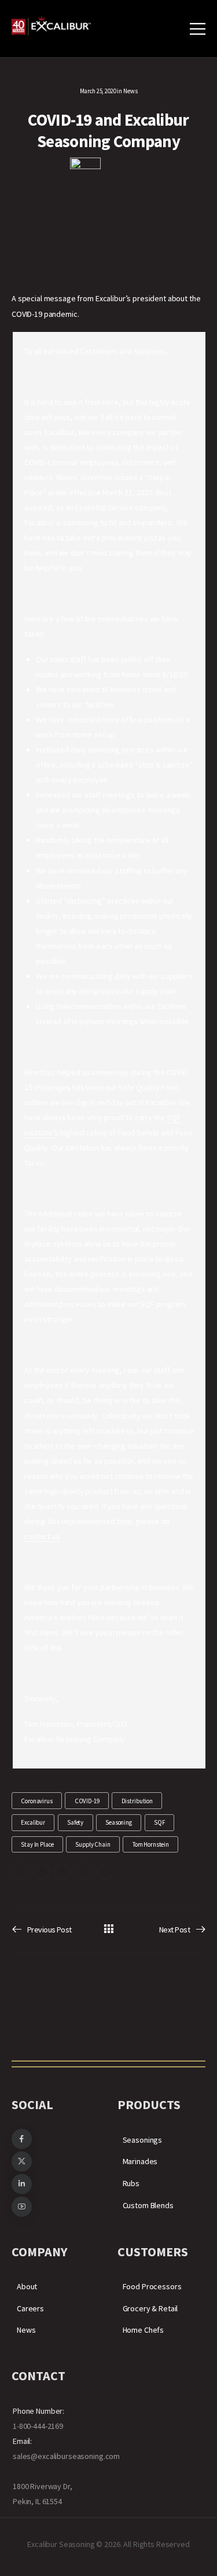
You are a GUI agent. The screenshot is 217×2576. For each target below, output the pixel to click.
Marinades (140, 2161)
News (130, 91)
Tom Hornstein (151, 1844)
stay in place (37, 1844)
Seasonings (143, 2140)
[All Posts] (108, 1929)
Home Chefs (144, 2330)
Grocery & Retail (150, 2308)
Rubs (131, 2183)
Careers (30, 2308)
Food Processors (152, 2286)
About (27, 2286)
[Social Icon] (20, 1871)
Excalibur (33, 1822)
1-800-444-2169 (38, 2426)
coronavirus (36, 1801)
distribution (137, 1801)
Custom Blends (148, 2205)
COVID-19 (87, 1801)
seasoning (119, 1822)
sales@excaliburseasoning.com (66, 2456)
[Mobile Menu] (198, 29)
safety (75, 1822)
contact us (42, 1536)
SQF (159, 1822)
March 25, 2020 (98, 91)
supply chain (93, 1844)
